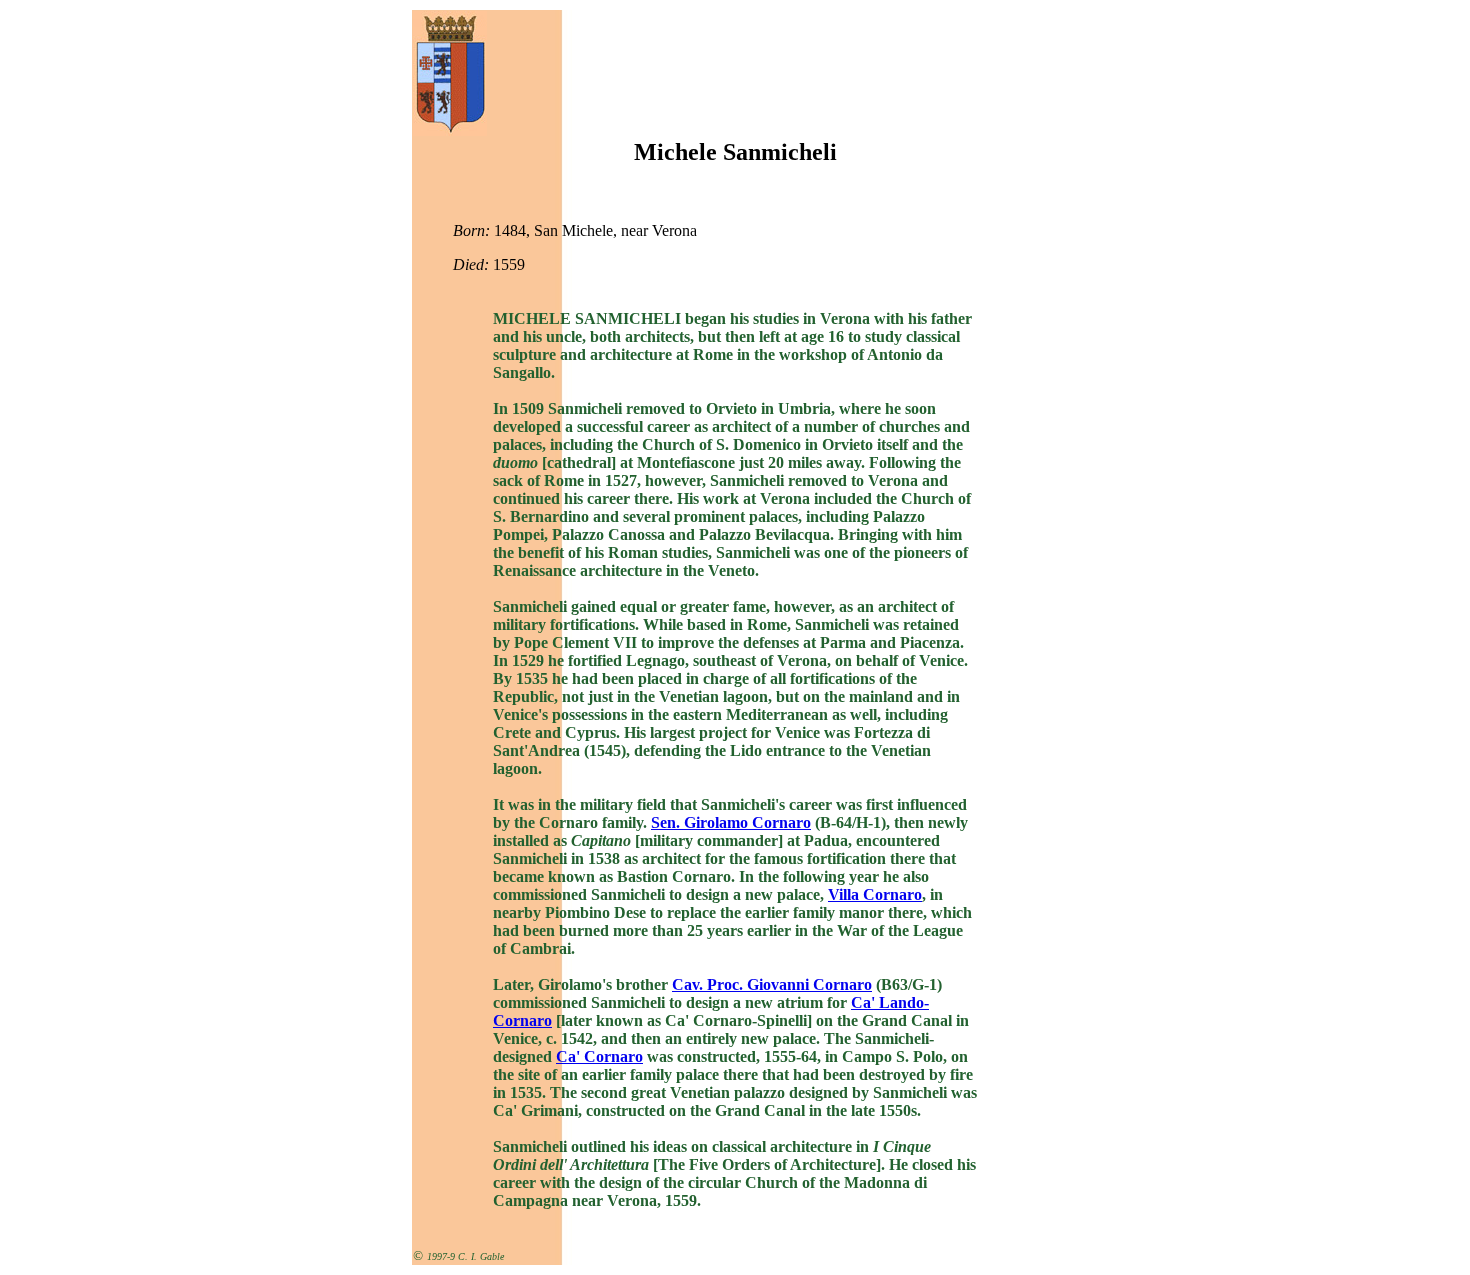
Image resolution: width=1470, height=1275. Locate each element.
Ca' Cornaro (599, 1056)
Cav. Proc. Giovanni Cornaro (772, 984)
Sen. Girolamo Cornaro (731, 822)
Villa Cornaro (875, 894)
